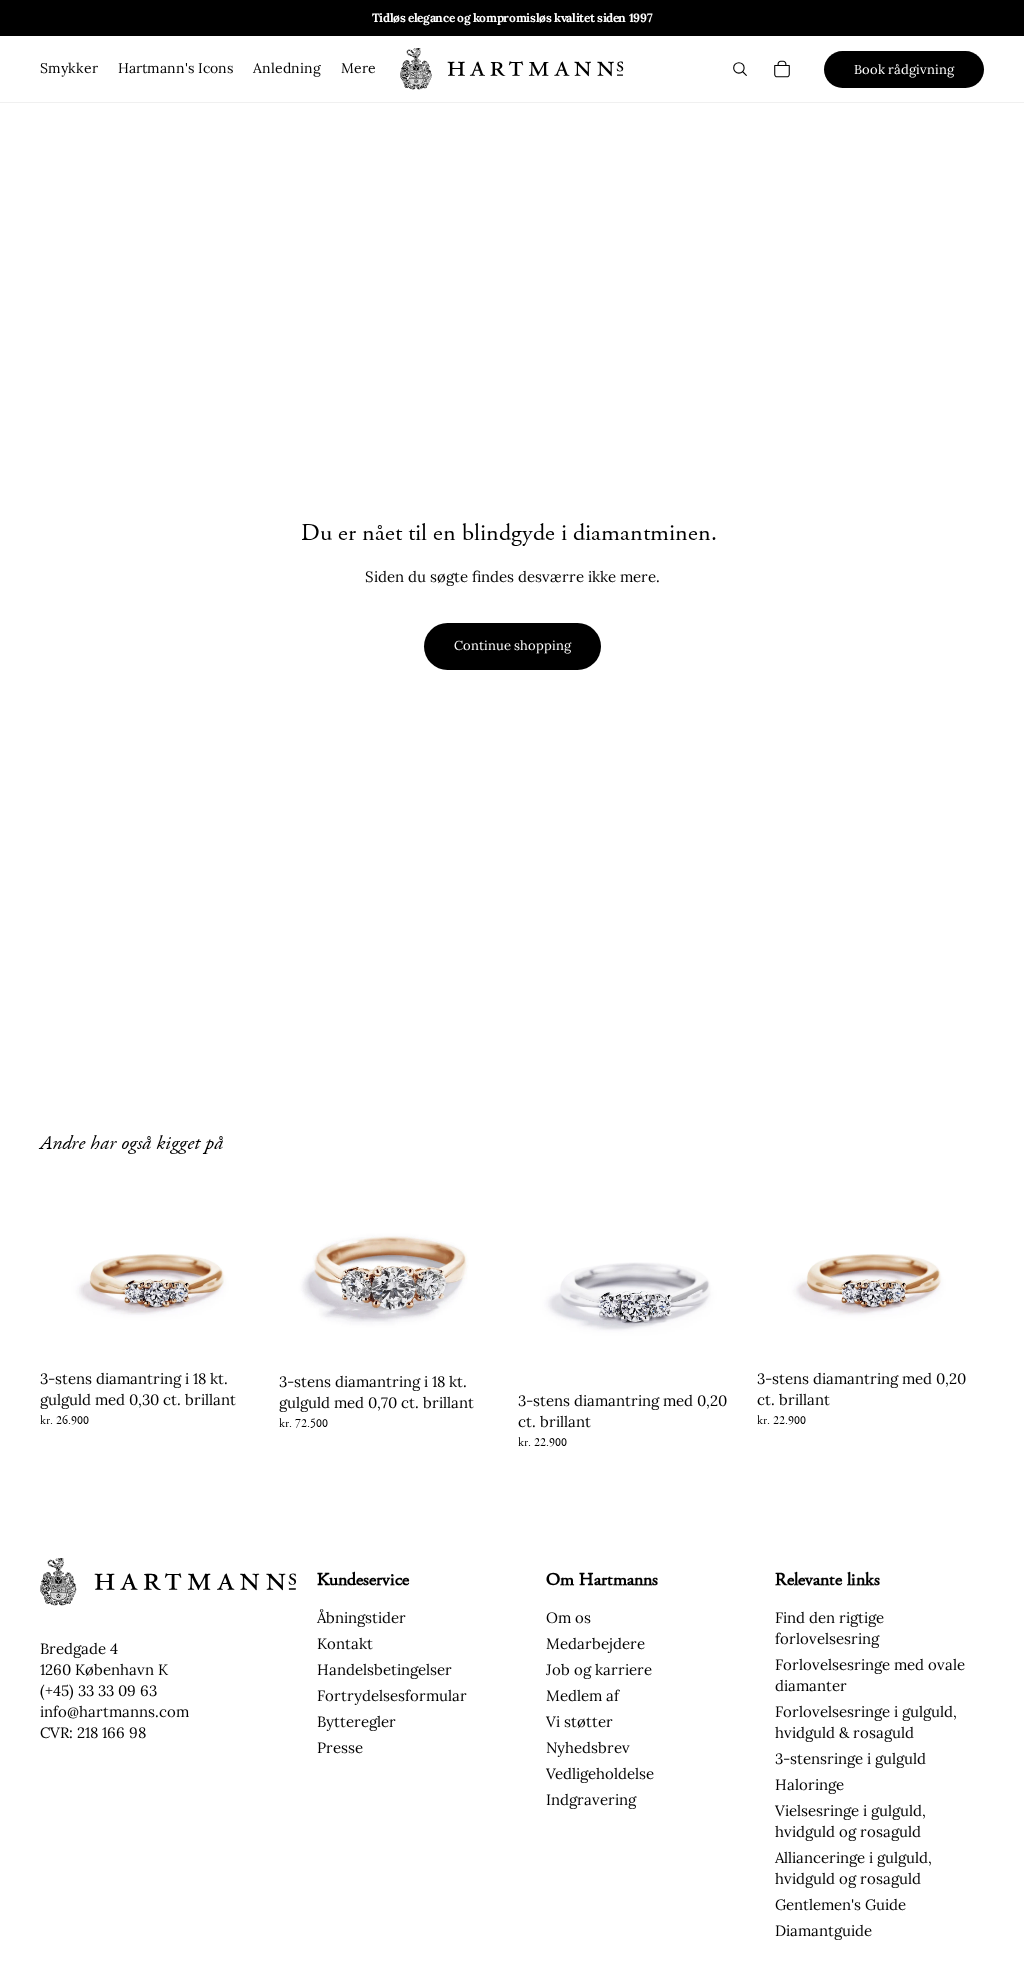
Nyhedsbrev (588, 1747)
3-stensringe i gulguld (850, 1758)
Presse (340, 1747)
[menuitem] (358, 69)
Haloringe (809, 1784)
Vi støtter (579, 1721)
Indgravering (591, 1799)
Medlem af (582, 1695)
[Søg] (740, 69)
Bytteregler (356, 1721)
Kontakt (345, 1643)
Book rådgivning (904, 69)
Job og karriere (599, 1669)
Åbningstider (361, 1617)
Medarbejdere (595, 1643)
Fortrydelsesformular (392, 1695)
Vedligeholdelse (600, 1773)
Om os (568, 1617)
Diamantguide (823, 1930)
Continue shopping (512, 645)
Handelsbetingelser (384, 1669)
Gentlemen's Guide (840, 1904)
